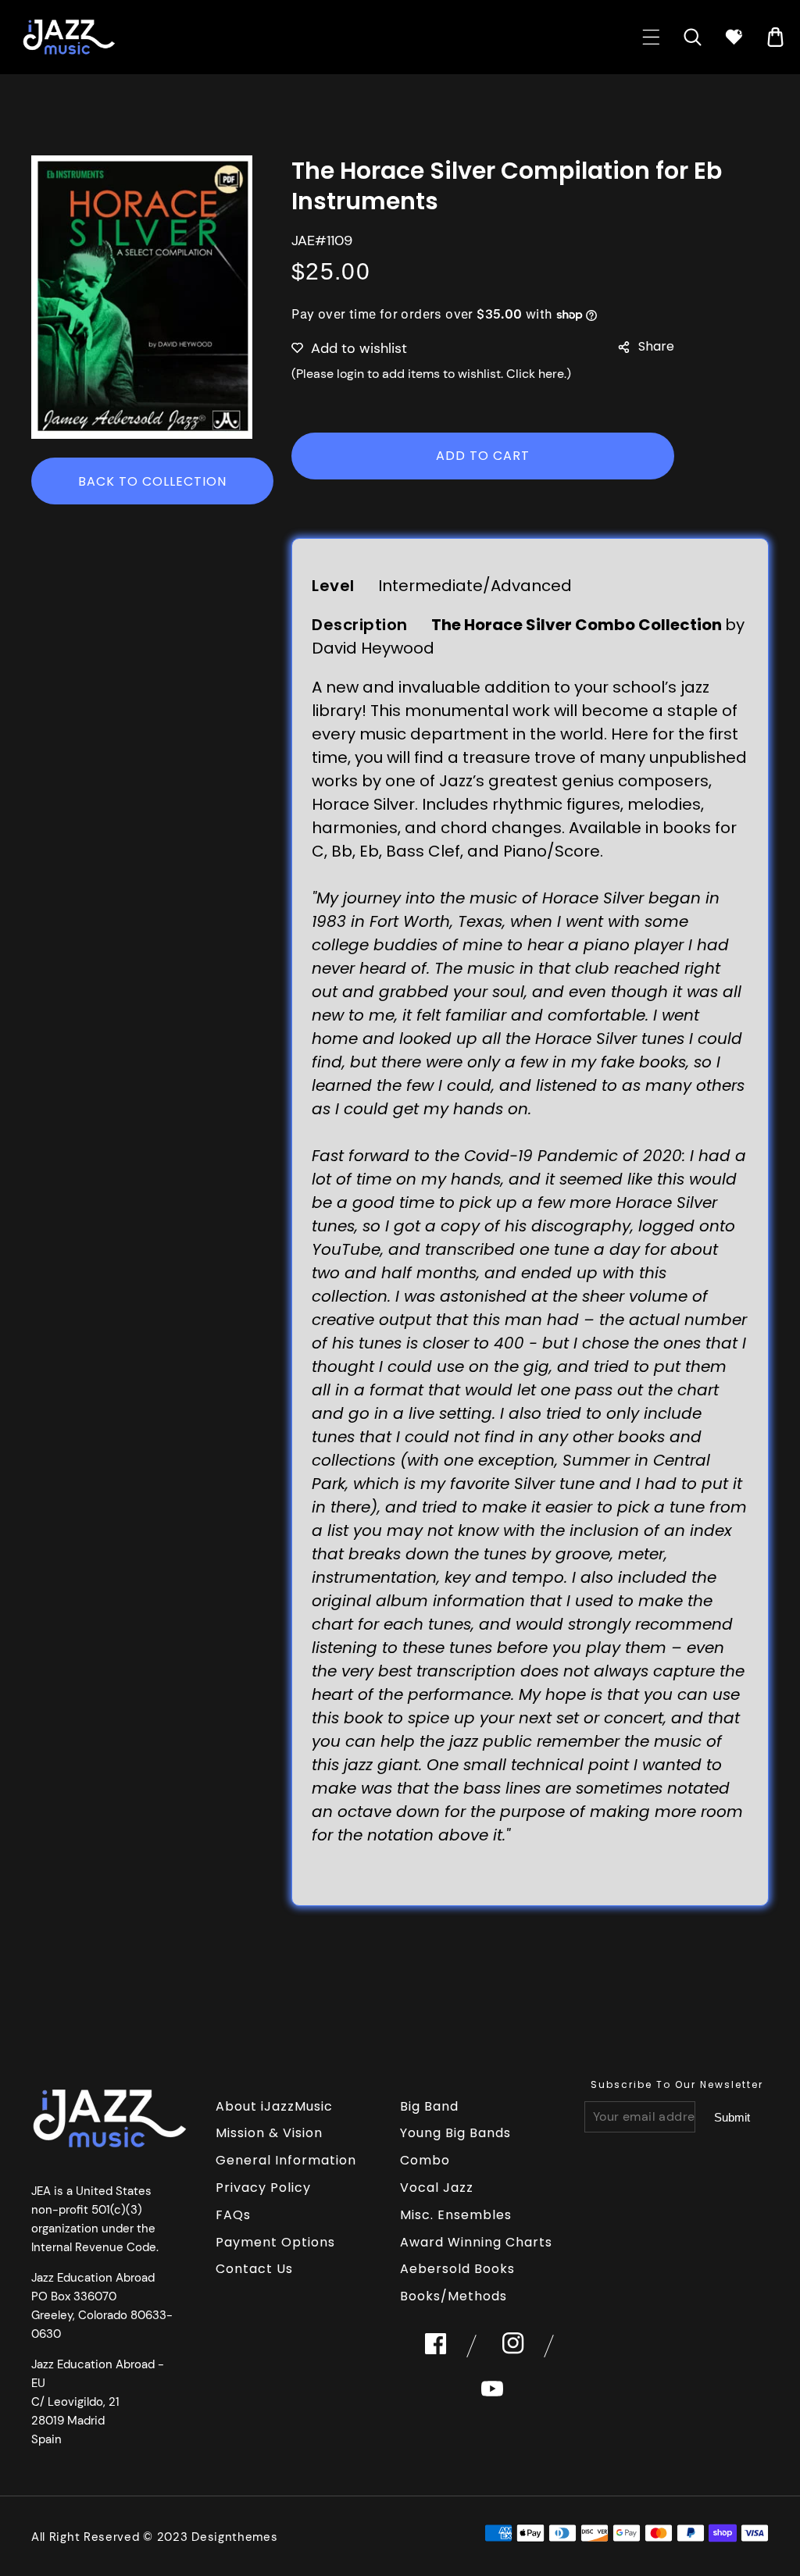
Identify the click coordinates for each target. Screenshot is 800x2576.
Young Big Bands (455, 2133)
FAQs (233, 2215)
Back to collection (152, 481)
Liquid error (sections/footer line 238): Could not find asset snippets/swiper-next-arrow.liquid (732, 2118)
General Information (286, 2160)
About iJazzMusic (274, 2106)
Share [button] (656, 346)
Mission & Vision (269, 2133)
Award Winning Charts (476, 2242)
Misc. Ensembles (456, 2215)
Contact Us (254, 2269)
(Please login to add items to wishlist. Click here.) (431, 374)
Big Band (429, 2106)
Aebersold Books (457, 2269)
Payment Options (275, 2242)
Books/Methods (454, 2296)
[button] (651, 37)
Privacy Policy (263, 2188)
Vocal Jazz (437, 2188)
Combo (425, 2160)
